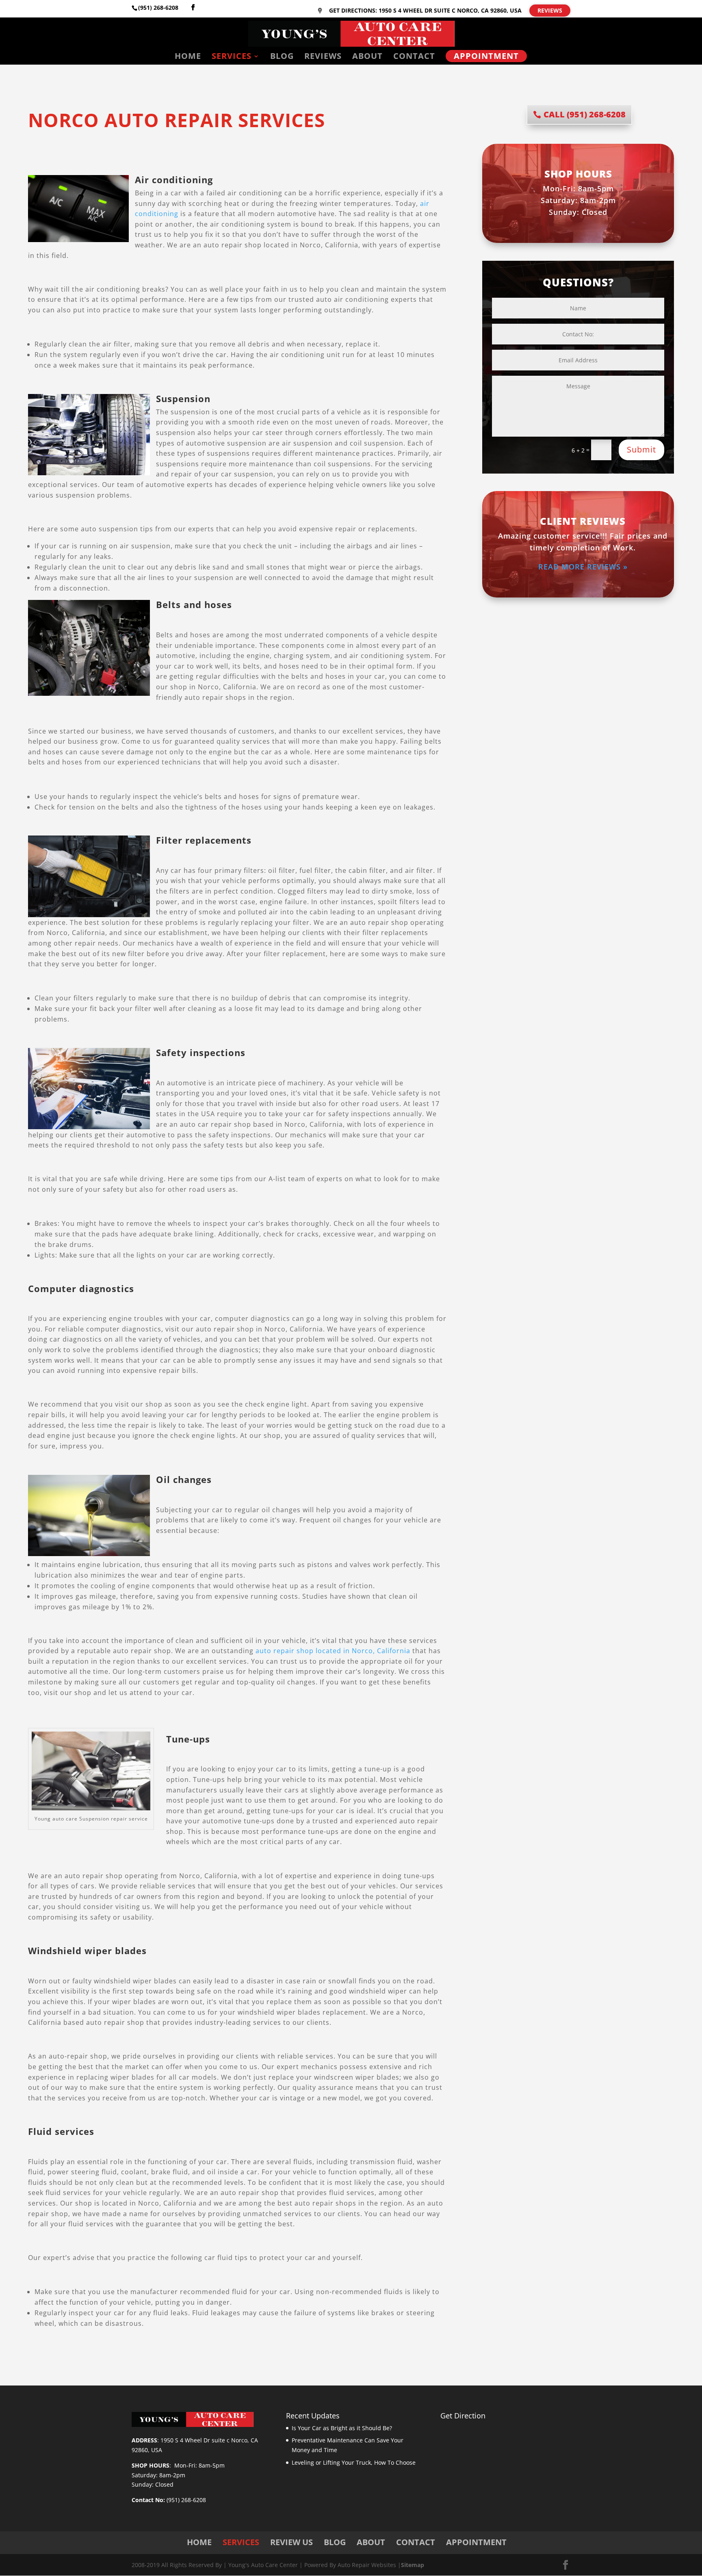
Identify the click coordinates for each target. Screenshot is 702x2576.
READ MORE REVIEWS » (583, 567)
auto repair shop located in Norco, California (333, 1651)
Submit (641, 449)
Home (188, 57)
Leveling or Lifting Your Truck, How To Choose (354, 2462)
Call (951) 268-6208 (585, 114)
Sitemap (413, 2565)
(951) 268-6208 (158, 8)
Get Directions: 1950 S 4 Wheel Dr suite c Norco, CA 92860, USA (425, 11)
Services (232, 57)
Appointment (486, 56)
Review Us (291, 2542)
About (367, 57)
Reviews (550, 10)
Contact (414, 57)
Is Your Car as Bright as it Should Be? (342, 2428)
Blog (282, 57)
